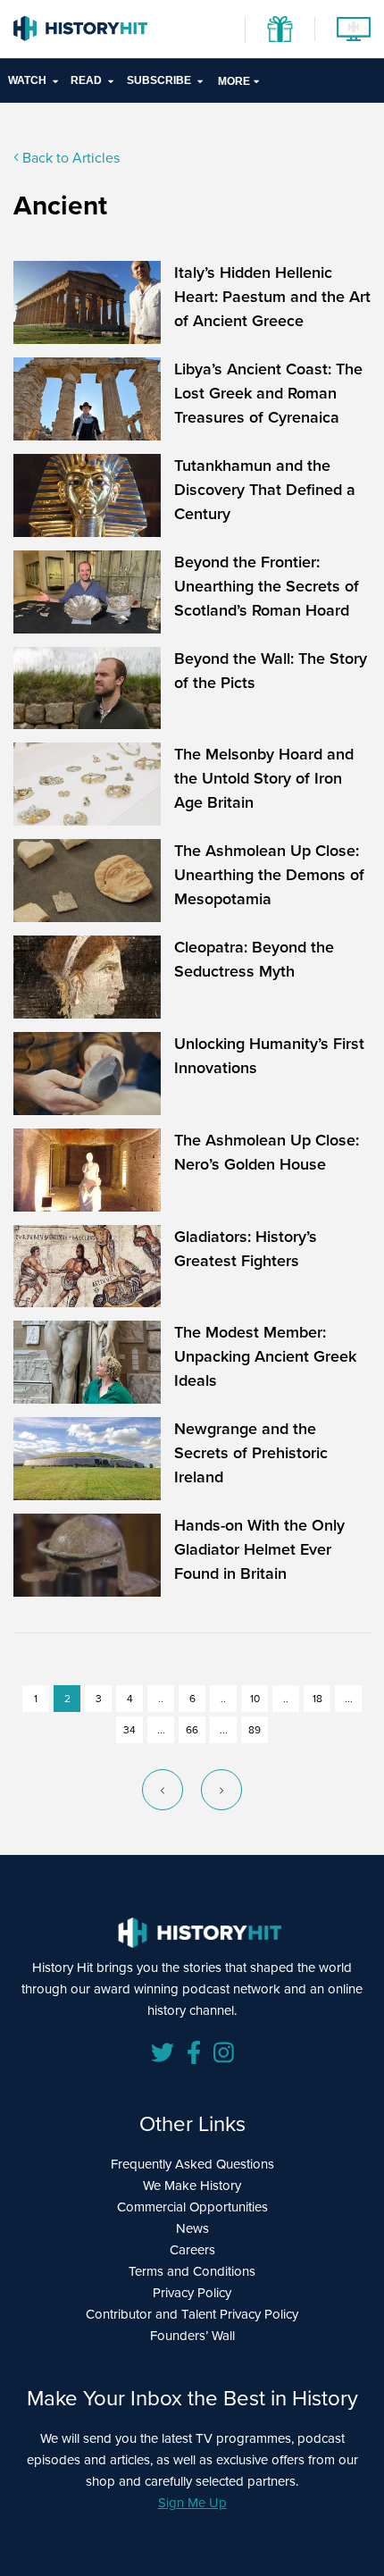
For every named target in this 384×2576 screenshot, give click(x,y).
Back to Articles (69, 158)
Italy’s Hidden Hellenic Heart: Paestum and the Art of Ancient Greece (272, 297)
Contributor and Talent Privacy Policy (192, 2314)
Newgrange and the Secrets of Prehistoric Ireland (251, 1453)
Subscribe (159, 80)
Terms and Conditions (192, 2271)
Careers (192, 2250)
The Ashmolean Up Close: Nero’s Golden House (267, 1152)
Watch (27, 80)
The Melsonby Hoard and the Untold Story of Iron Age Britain (264, 778)
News (192, 2228)
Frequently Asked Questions (192, 2164)
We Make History (192, 2186)
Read (86, 80)
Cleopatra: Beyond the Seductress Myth (254, 959)
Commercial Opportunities (192, 2207)
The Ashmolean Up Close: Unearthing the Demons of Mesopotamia (269, 875)
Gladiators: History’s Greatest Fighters (246, 1249)
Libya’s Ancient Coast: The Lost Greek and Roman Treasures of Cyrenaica (268, 393)
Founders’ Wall (192, 2336)
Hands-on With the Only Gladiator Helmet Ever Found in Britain (259, 1549)
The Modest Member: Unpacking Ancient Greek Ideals (265, 1356)
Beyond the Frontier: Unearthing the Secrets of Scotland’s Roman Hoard (267, 586)
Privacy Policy (192, 2293)
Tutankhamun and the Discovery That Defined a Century (265, 490)
